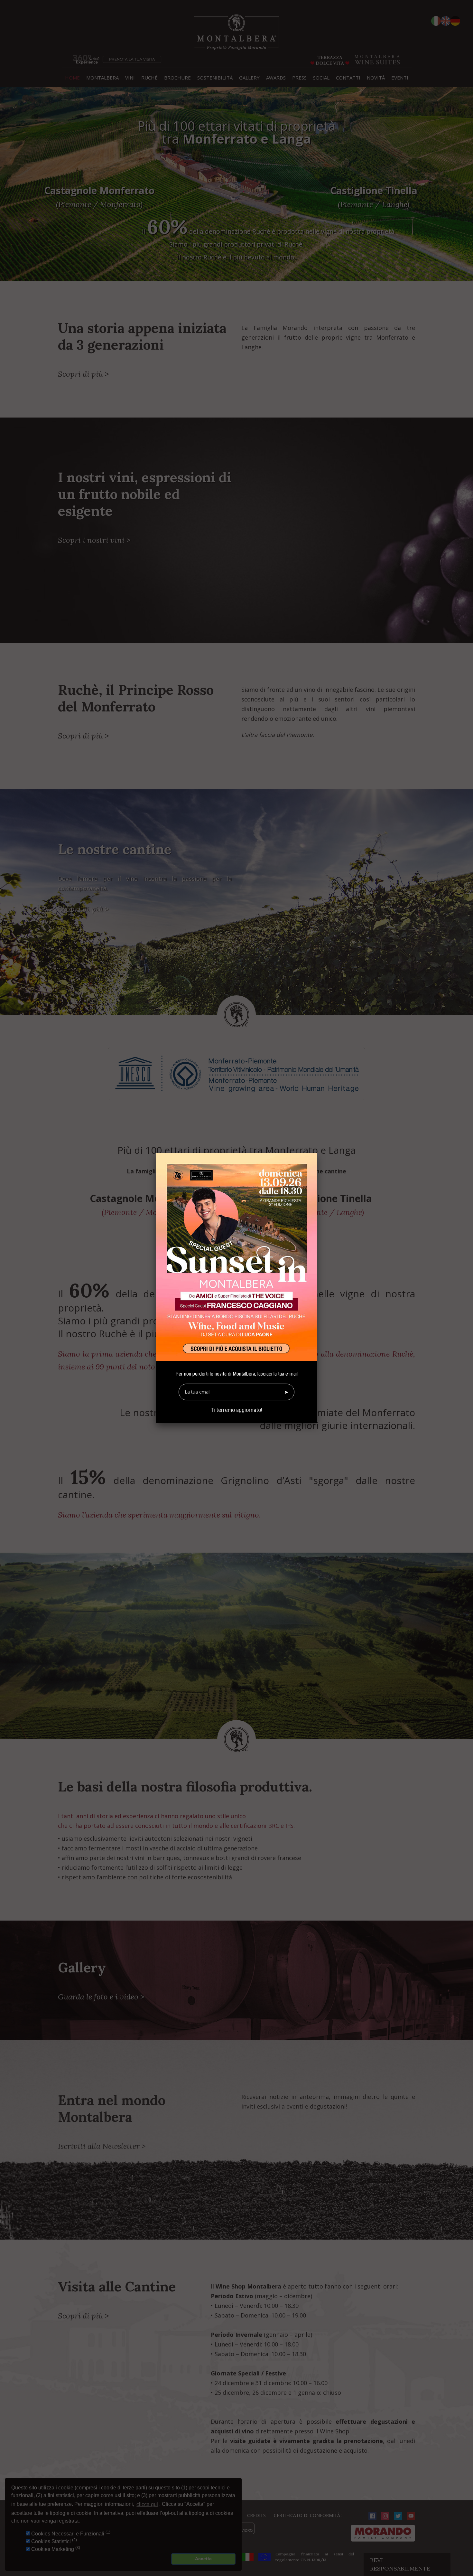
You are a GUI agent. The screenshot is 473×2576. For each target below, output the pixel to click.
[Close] (317, 1153)
